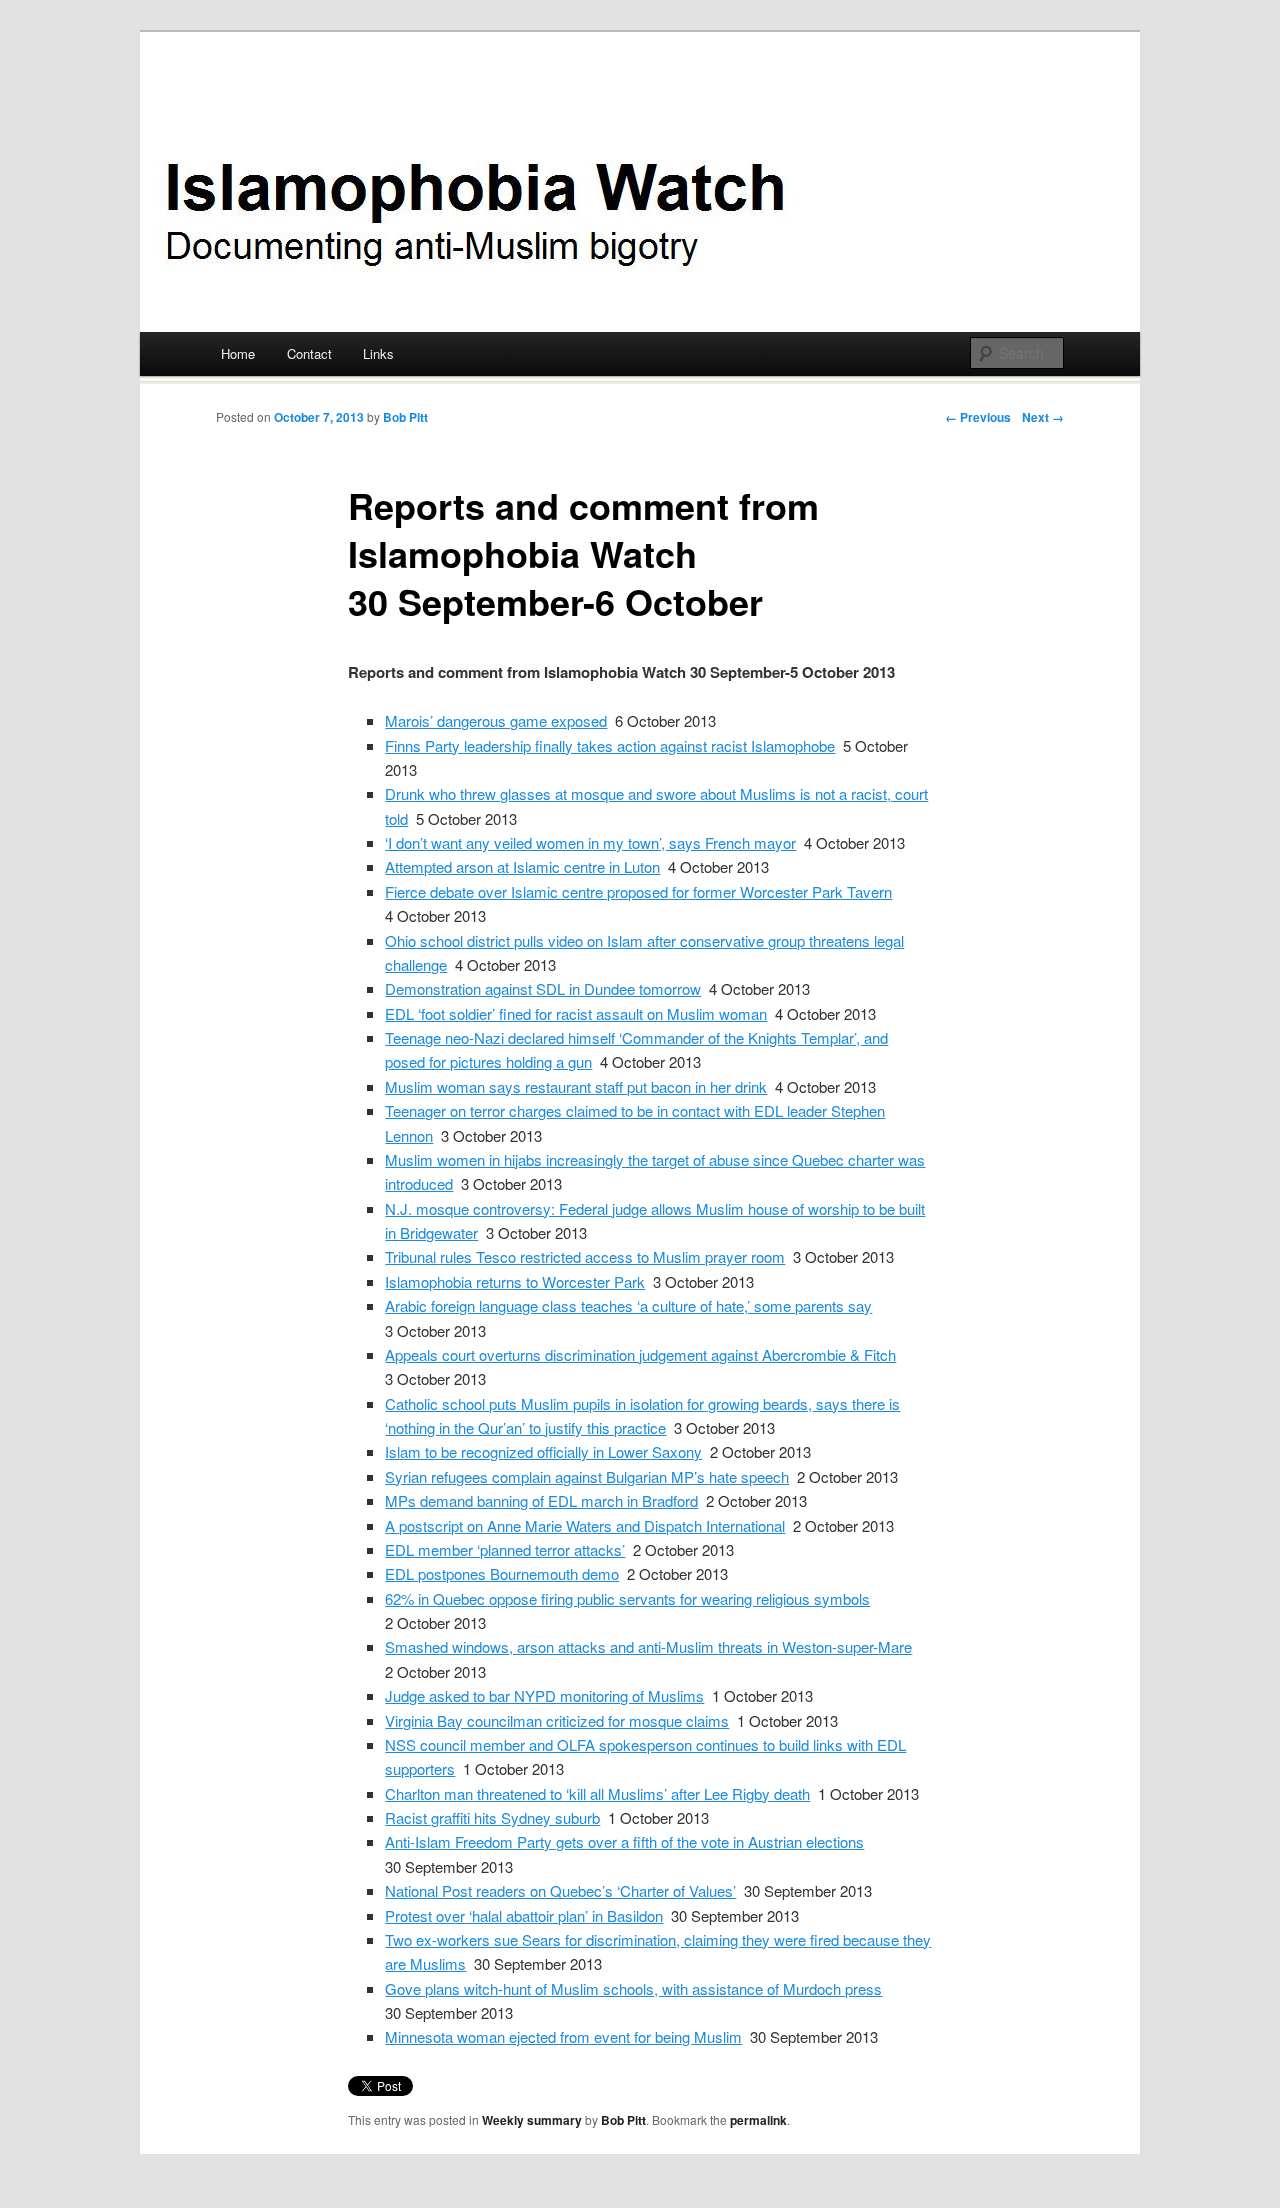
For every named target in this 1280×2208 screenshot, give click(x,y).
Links (378, 353)
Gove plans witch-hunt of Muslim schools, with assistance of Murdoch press (633, 1988)
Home (238, 353)
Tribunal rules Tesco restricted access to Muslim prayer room (585, 1256)
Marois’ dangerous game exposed (496, 720)
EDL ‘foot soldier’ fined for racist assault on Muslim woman (576, 1013)
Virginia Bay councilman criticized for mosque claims (557, 1720)
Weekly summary (532, 2120)
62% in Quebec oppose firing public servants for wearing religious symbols (627, 1598)
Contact (309, 353)
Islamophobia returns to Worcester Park (515, 1281)
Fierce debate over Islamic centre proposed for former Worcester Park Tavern (638, 891)
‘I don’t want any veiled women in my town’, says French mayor (590, 842)
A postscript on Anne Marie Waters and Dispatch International (585, 1525)
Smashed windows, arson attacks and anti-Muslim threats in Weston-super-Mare (648, 1646)
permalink (758, 2120)
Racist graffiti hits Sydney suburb (492, 1817)
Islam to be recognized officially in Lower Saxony (543, 1451)
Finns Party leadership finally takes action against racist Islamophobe (610, 745)
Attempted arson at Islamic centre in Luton (522, 866)
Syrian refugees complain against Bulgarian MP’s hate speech (587, 1476)
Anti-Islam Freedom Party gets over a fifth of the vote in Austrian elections (624, 1841)
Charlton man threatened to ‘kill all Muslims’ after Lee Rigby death (597, 1793)
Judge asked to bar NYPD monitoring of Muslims (544, 1695)
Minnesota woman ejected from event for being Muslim (563, 2036)
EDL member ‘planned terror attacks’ (505, 1549)
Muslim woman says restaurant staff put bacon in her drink (576, 1086)
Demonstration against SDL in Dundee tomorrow (543, 988)
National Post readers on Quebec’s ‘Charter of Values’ (560, 1890)
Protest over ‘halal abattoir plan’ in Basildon (524, 1915)
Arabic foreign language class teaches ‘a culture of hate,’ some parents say (628, 1305)
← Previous (978, 417)
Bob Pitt (405, 417)
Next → (1043, 417)
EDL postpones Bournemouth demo (502, 1573)
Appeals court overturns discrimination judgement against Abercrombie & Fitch (640, 1354)
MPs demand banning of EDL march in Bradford (541, 1500)
